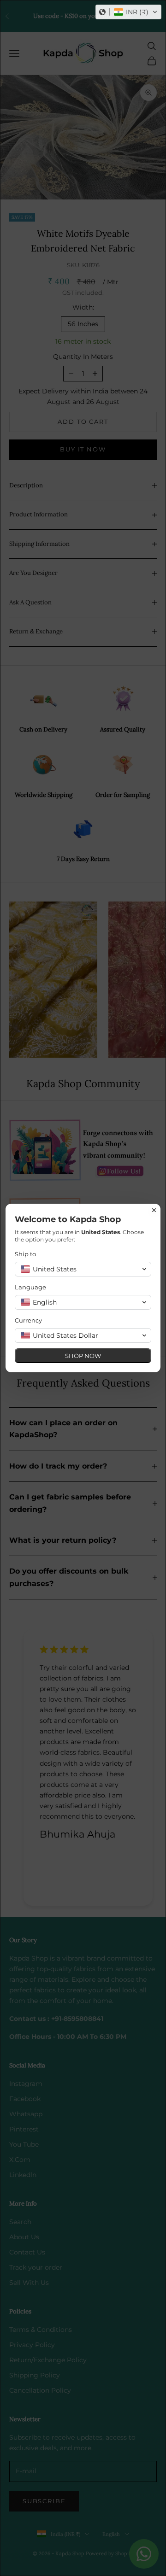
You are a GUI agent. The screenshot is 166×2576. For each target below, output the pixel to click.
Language (30, 1287)
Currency (28, 1320)
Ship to (25, 1254)
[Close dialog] (154, 1210)
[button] (128, 12)
